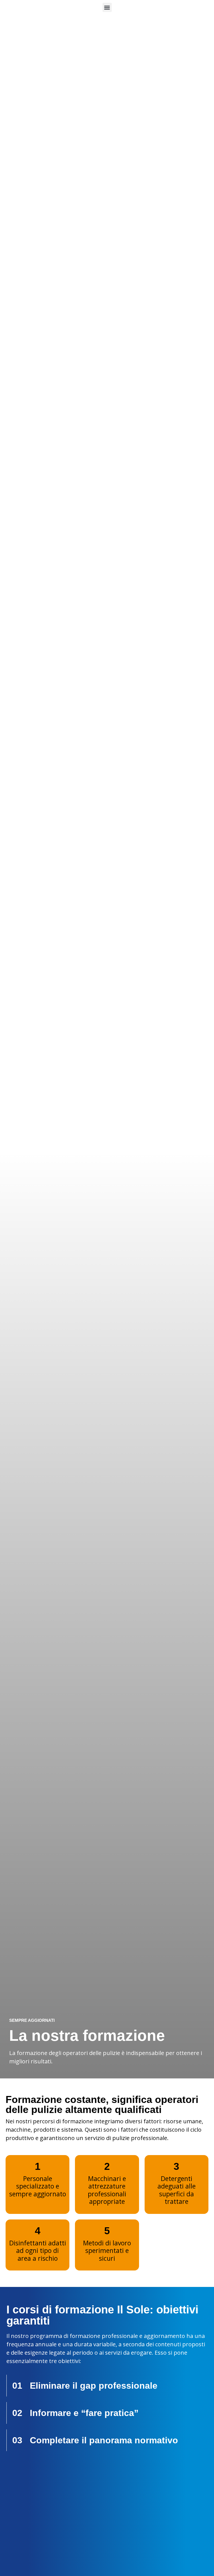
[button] (107, 7)
